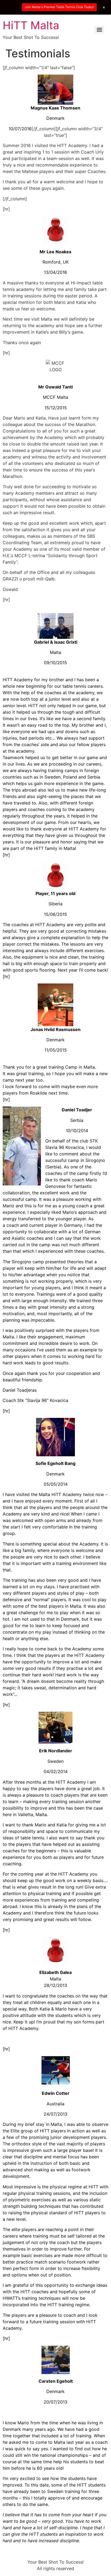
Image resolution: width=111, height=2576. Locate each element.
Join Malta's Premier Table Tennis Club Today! (59, 7)
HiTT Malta (31, 25)
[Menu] (99, 30)
